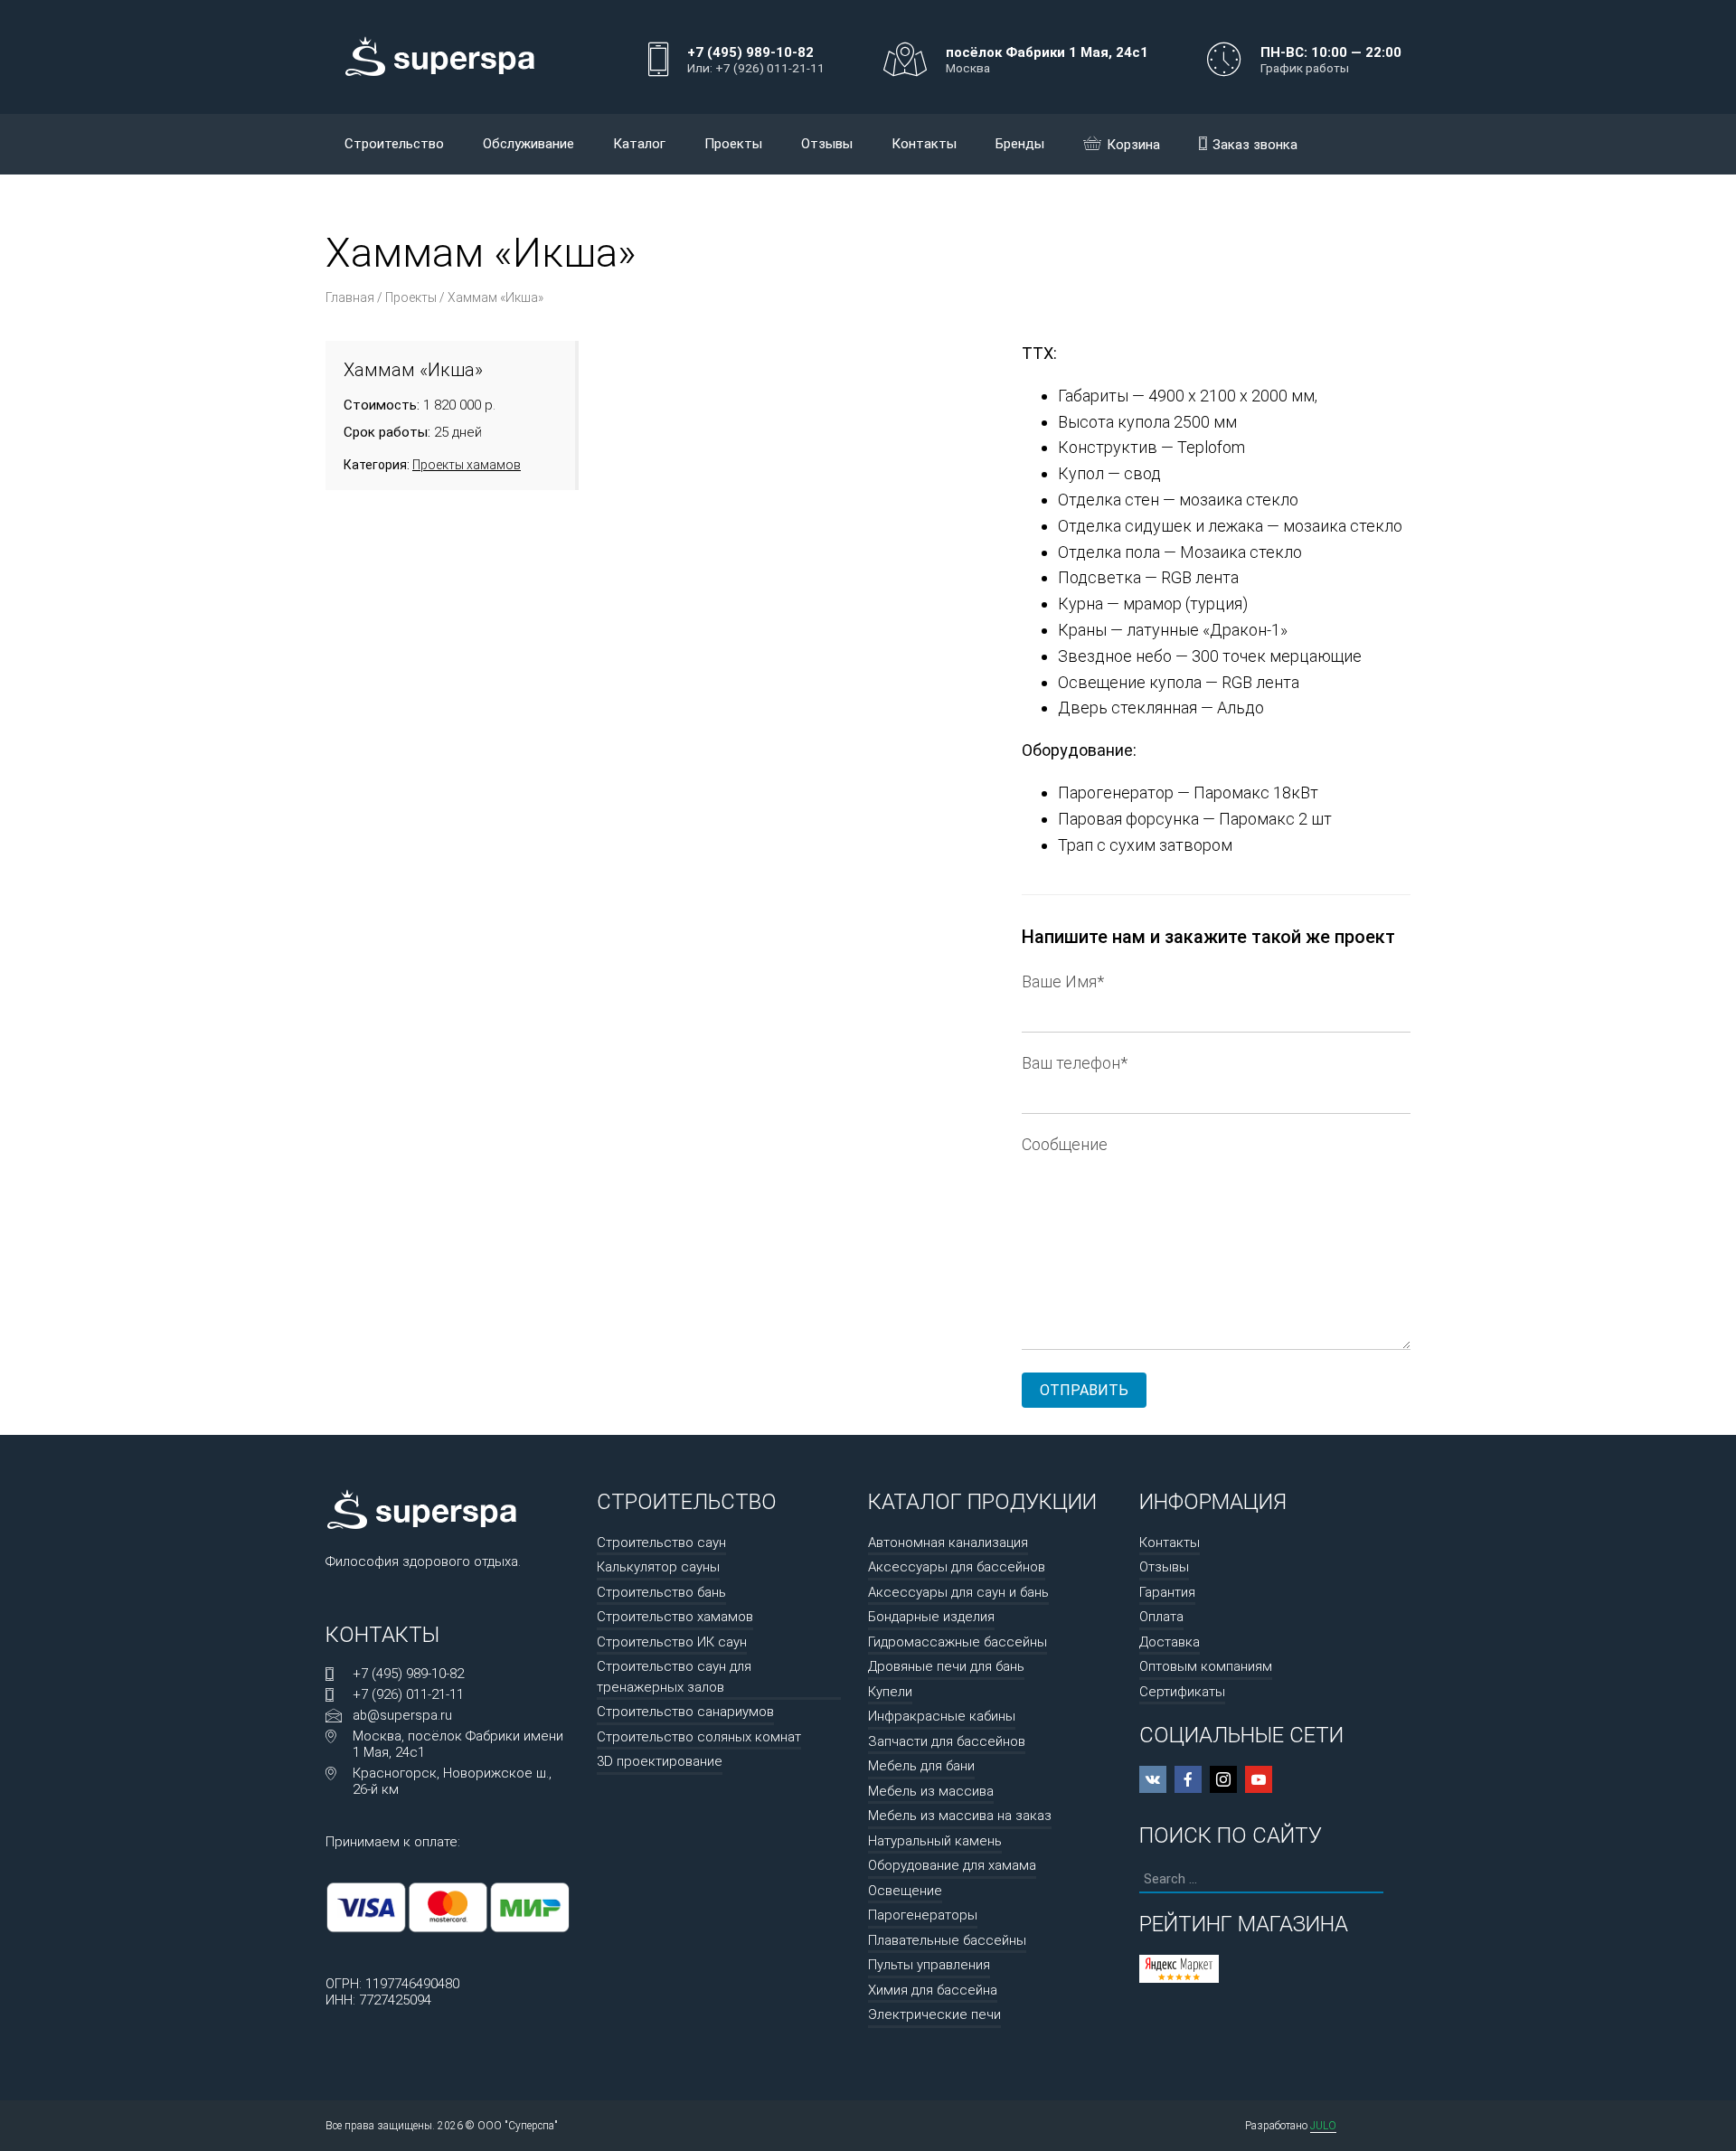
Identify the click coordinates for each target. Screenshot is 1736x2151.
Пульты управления (929, 1965)
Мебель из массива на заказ (960, 1816)
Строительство (394, 144)
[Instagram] (1223, 1779)
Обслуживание (528, 144)
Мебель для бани (921, 1766)
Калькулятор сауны (658, 1567)
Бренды (1020, 144)
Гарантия (1167, 1592)
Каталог (639, 144)
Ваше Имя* (1063, 981)
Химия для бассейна (933, 1990)
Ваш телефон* (1075, 1063)
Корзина (1133, 145)
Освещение (905, 1891)
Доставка (1170, 1642)
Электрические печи (934, 2014)
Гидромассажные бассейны (958, 1642)
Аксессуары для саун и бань (958, 1592)
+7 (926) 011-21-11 (408, 1694)
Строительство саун (661, 1542)
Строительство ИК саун (672, 1642)
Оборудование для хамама (952, 1865)
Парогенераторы (923, 1915)
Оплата (1161, 1617)
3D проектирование (660, 1761)
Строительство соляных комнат (699, 1737)
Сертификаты (1182, 1692)
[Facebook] (1188, 1779)
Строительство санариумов (685, 1712)
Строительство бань (661, 1592)
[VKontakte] (1153, 1779)
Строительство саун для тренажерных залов (674, 1677)
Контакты (924, 144)
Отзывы (827, 144)
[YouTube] (1259, 1779)
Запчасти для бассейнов (947, 1741)
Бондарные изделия (931, 1617)
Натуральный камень (935, 1841)
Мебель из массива (931, 1791)
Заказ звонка (1255, 145)
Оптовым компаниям (1206, 1666)
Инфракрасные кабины (942, 1716)
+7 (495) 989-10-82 (408, 1674)
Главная (350, 297)
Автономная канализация (948, 1542)
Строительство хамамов (675, 1617)
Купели (890, 1692)
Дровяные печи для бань (946, 1666)
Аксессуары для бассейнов (957, 1567)
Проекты (733, 144)
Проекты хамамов (467, 465)
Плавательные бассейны (947, 1940)
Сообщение (1065, 1144)
